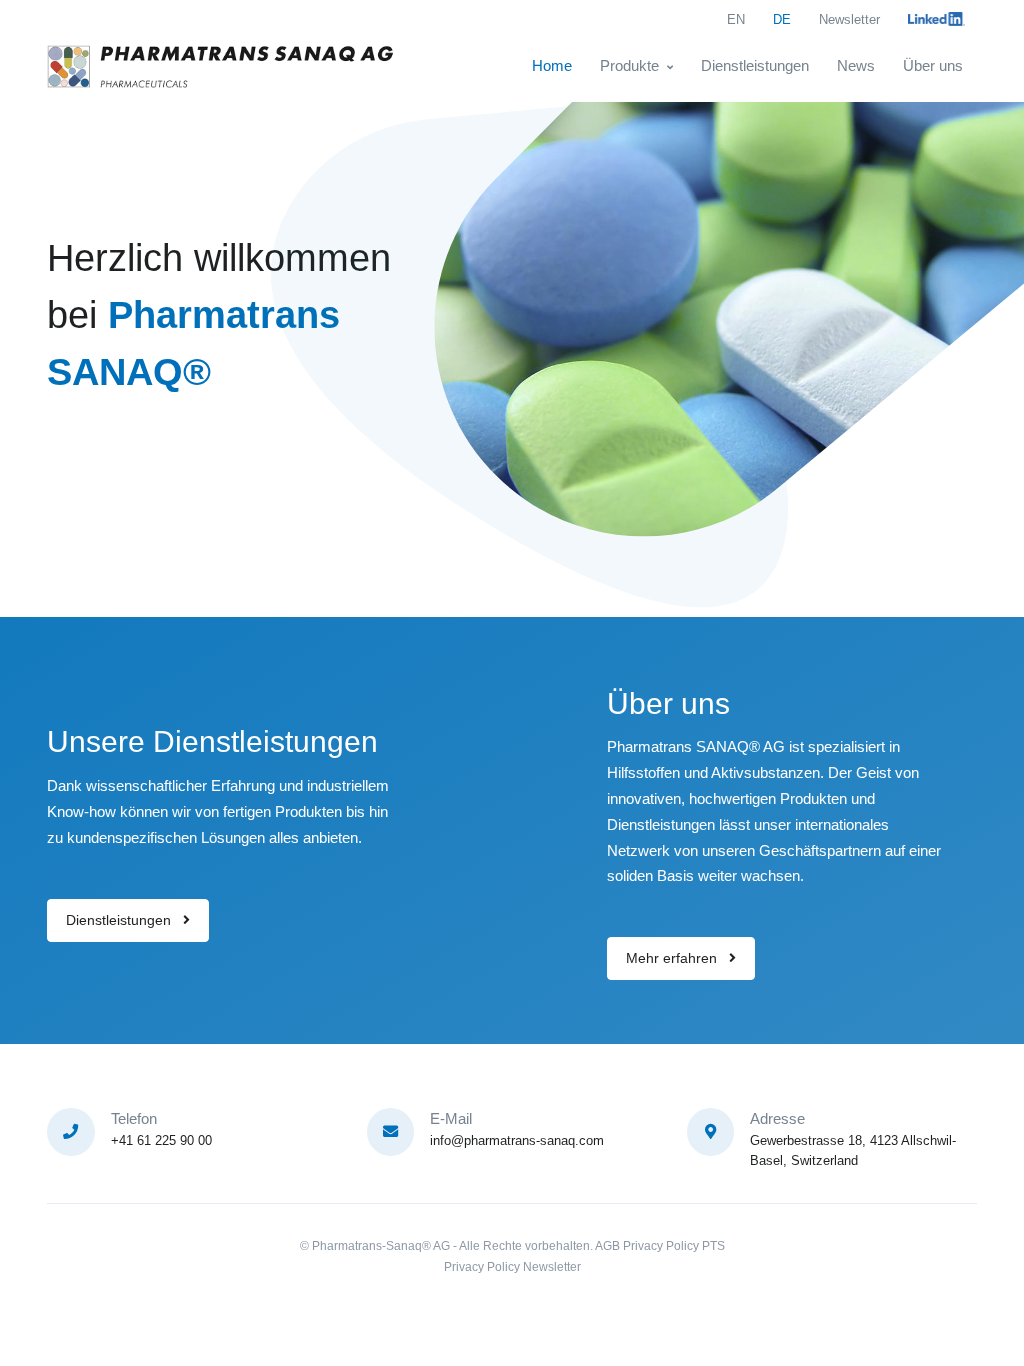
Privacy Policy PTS (674, 1246)
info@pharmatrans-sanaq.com (517, 1140)
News (856, 65)
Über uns (933, 65)
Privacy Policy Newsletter (512, 1267)
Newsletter (849, 19)
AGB (607, 1246)
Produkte (629, 65)
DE (782, 19)
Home (552, 65)
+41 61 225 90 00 (161, 1140)
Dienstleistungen (755, 65)
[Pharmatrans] (222, 66)
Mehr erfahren (673, 958)
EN (736, 19)
